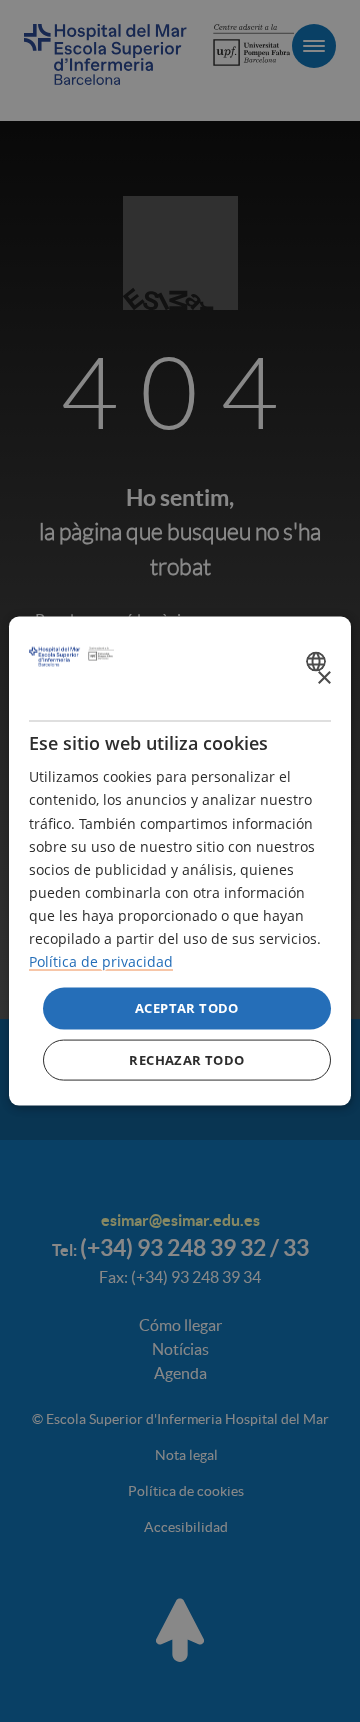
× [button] (323, 677)
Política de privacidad (101, 961)
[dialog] (180, 861)
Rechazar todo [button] (186, 1059)
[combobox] (318, 661)
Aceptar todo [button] (187, 1008)
